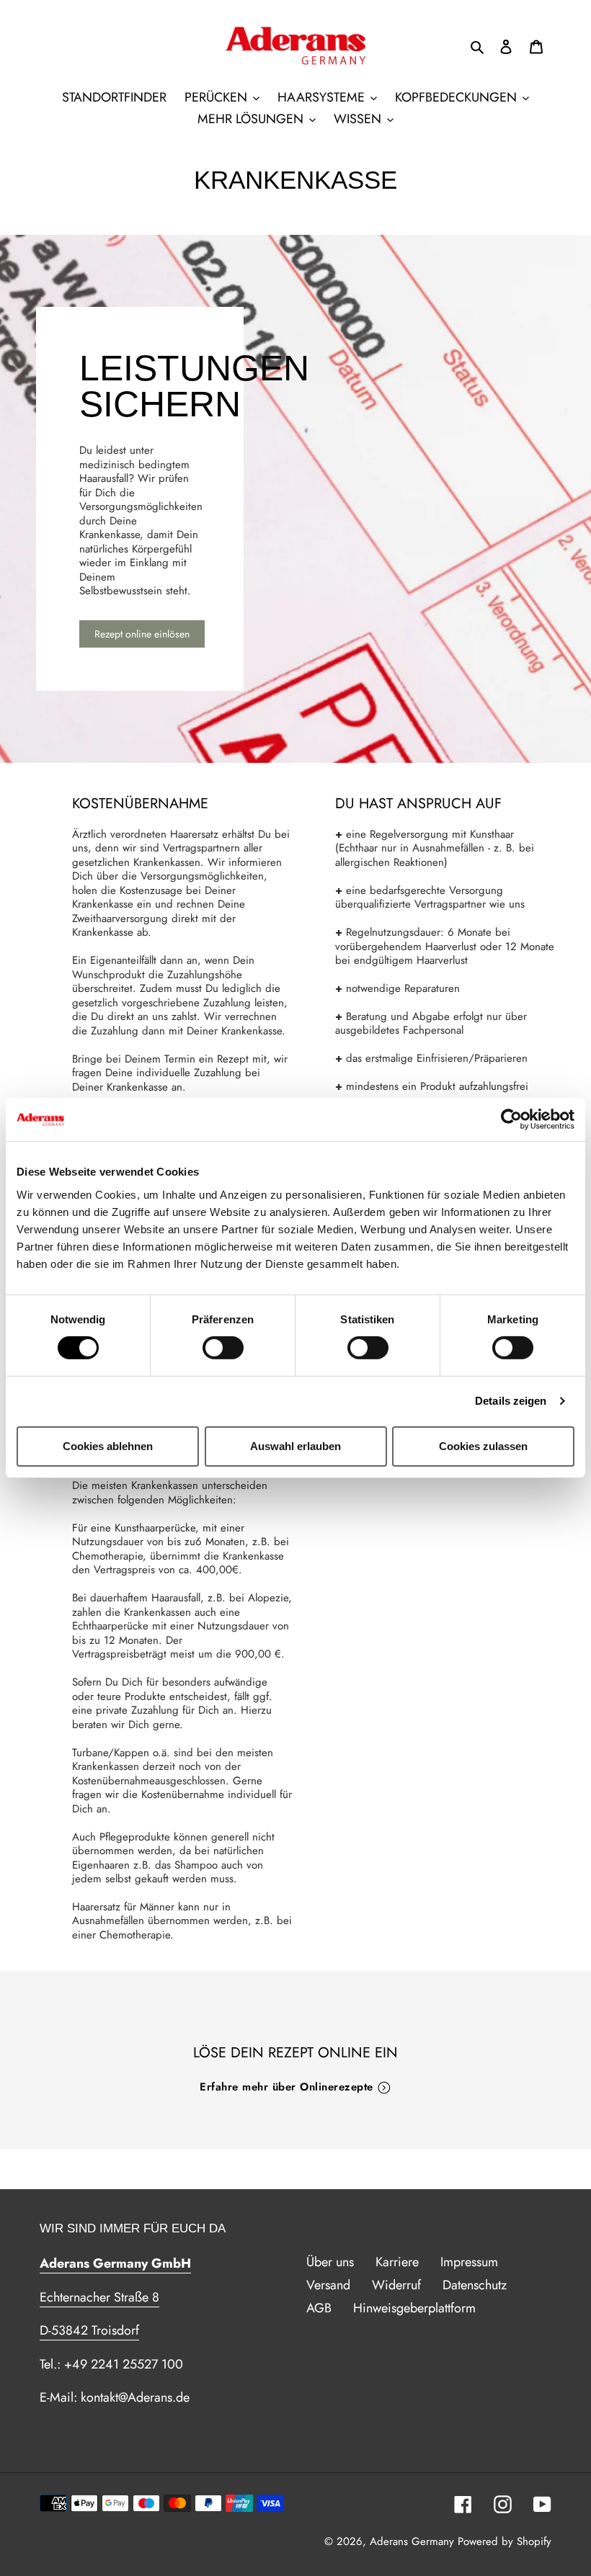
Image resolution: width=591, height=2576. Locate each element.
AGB (319, 2308)
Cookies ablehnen (108, 1446)
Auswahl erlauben (295, 1446)
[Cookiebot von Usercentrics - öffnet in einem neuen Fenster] (511, 1119)
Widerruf (396, 2285)
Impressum (469, 2262)
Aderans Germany (412, 2541)
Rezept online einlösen (142, 634)
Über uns (330, 2262)
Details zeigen (511, 1401)
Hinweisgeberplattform (414, 2308)
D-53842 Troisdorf (89, 2330)
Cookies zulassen (483, 1446)
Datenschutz (475, 2285)
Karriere (397, 2262)
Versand (328, 2285)
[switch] (223, 1348)
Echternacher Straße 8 (99, 2297)
